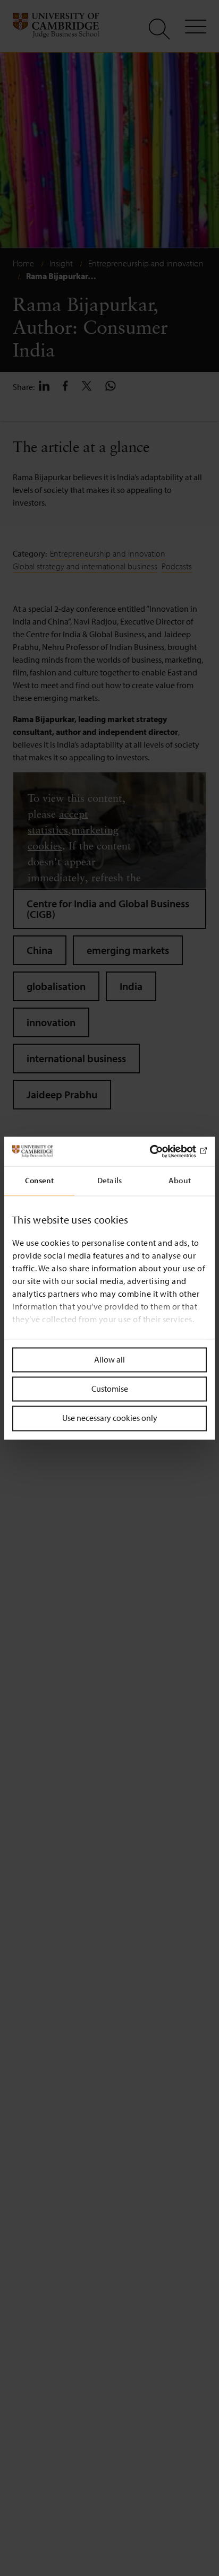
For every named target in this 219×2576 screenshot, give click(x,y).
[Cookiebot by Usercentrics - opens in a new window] (160, 1151)
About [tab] (180, 1180)
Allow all (109, 1359)
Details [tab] (109, 1180)
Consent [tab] (40, 1180)
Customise (110, 1389)
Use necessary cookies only (110, 1418)
